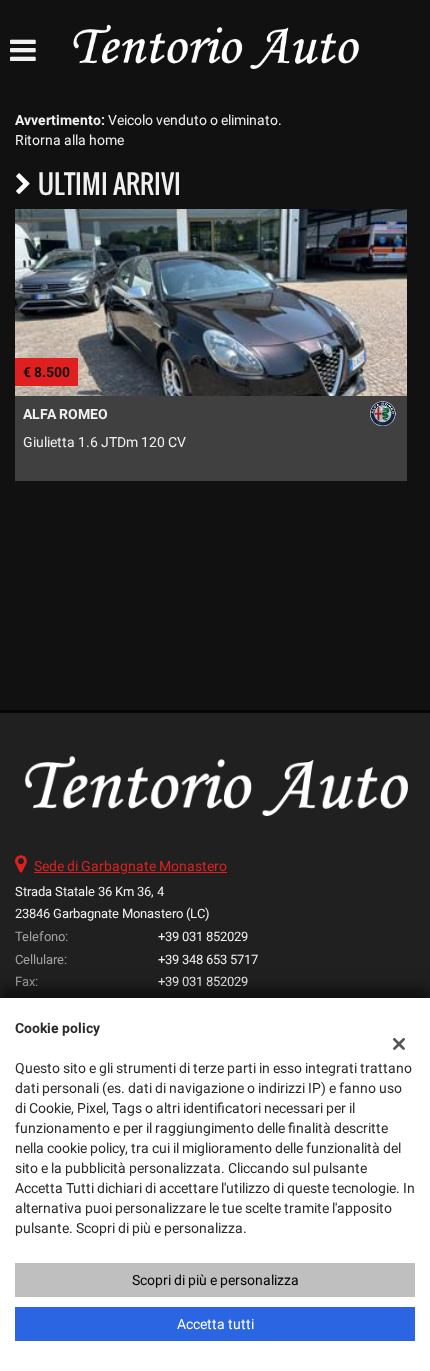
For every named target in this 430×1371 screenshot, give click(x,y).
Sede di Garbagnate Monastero (130, 866)
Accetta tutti (215, 1324)
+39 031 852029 (203, 936)
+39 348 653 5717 (208, 959)
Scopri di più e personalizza (215, 1280)
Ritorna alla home (69, 140)
